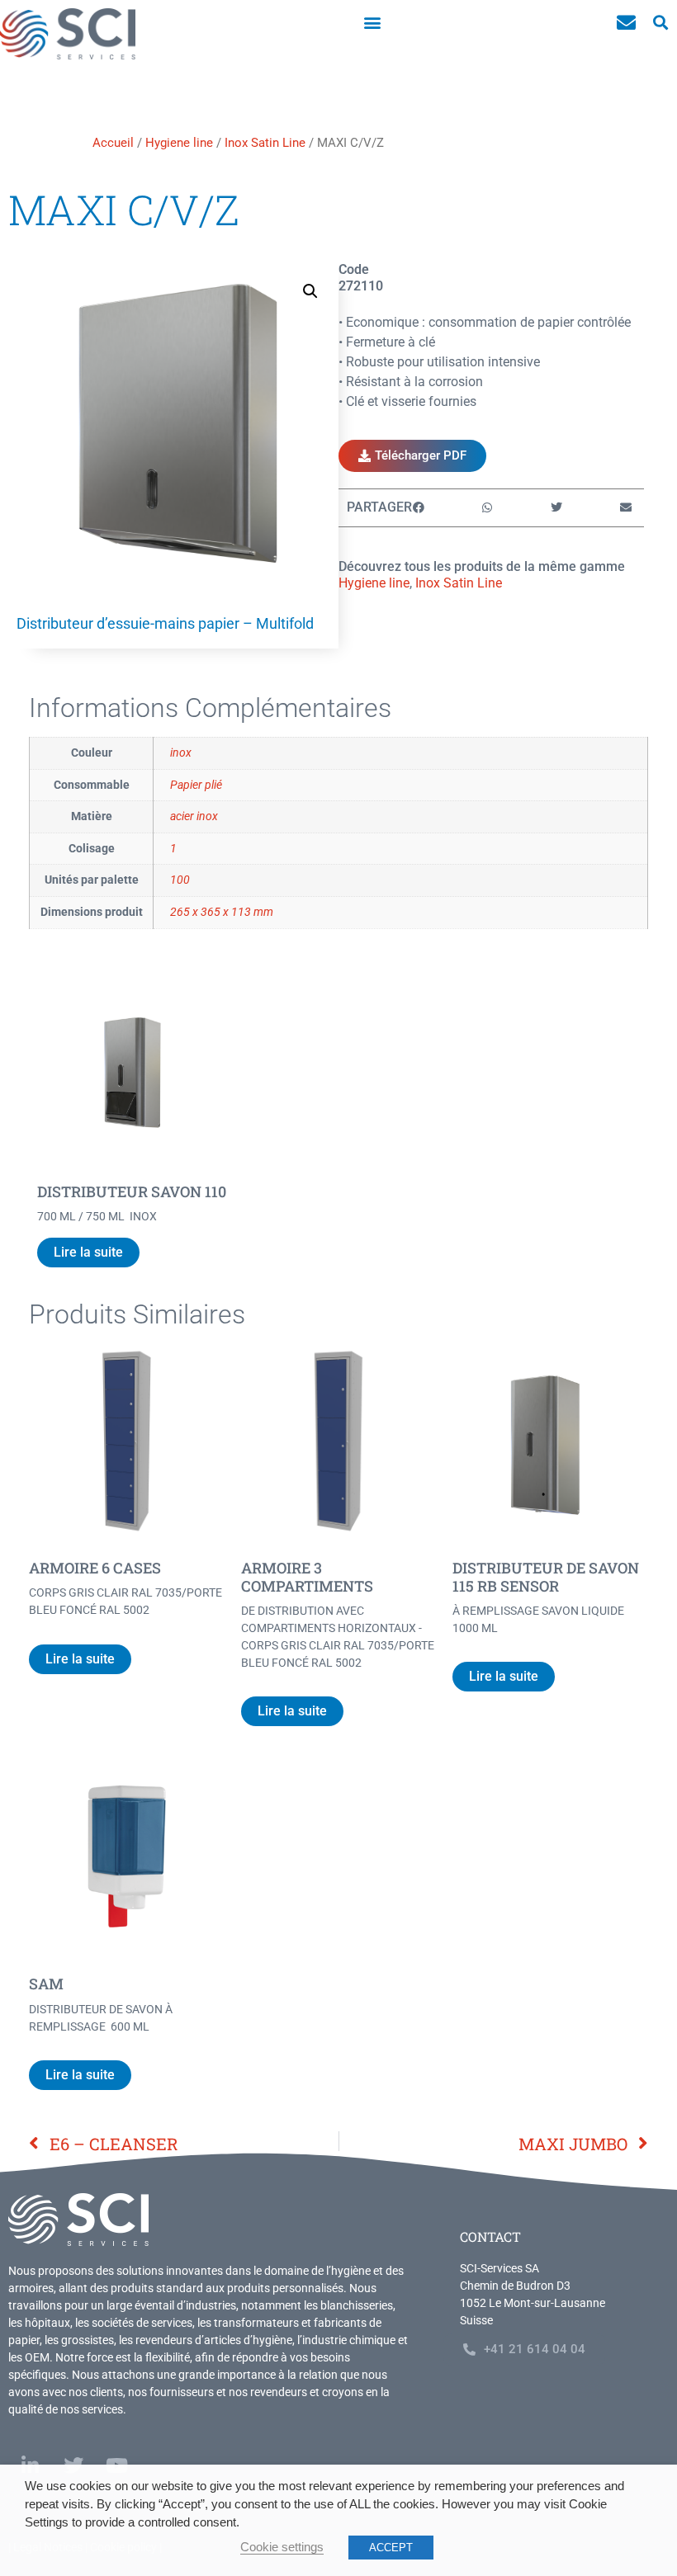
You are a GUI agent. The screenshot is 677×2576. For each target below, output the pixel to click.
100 (180, 880)
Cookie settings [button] (282, 2547)
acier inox (194, 816)
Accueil (113, 143)
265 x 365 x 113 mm (222, 912)
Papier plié (196, 785)
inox (181, 753)
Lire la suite (88, 1252)
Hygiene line (179, 143)
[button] (373, 22)
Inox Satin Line (265, 143)
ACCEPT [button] (391, 2548)
